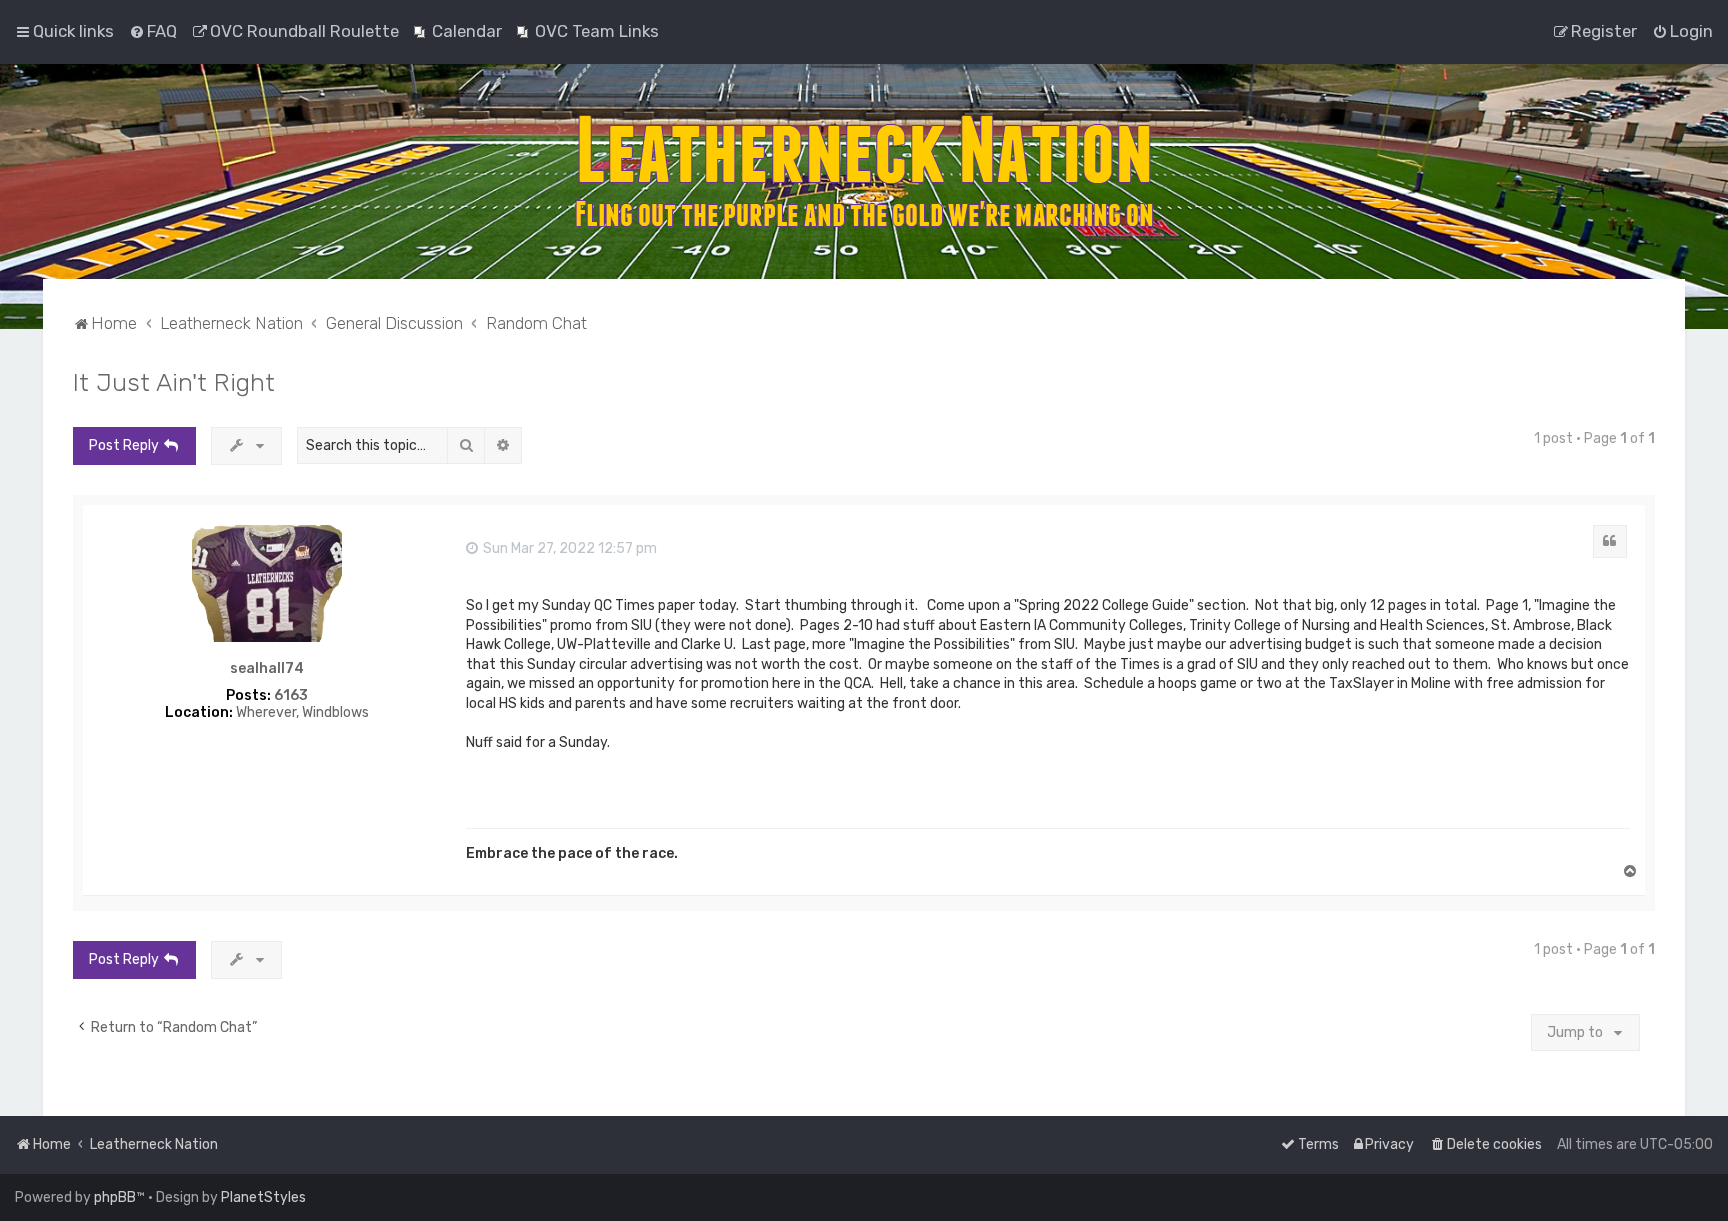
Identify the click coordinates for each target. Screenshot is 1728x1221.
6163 (291, 696)
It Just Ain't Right (174, 382)
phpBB (115, 1197)
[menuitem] (153, 31)
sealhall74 (267, 669)
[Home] (864, 171)
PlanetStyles (263, 1197)
